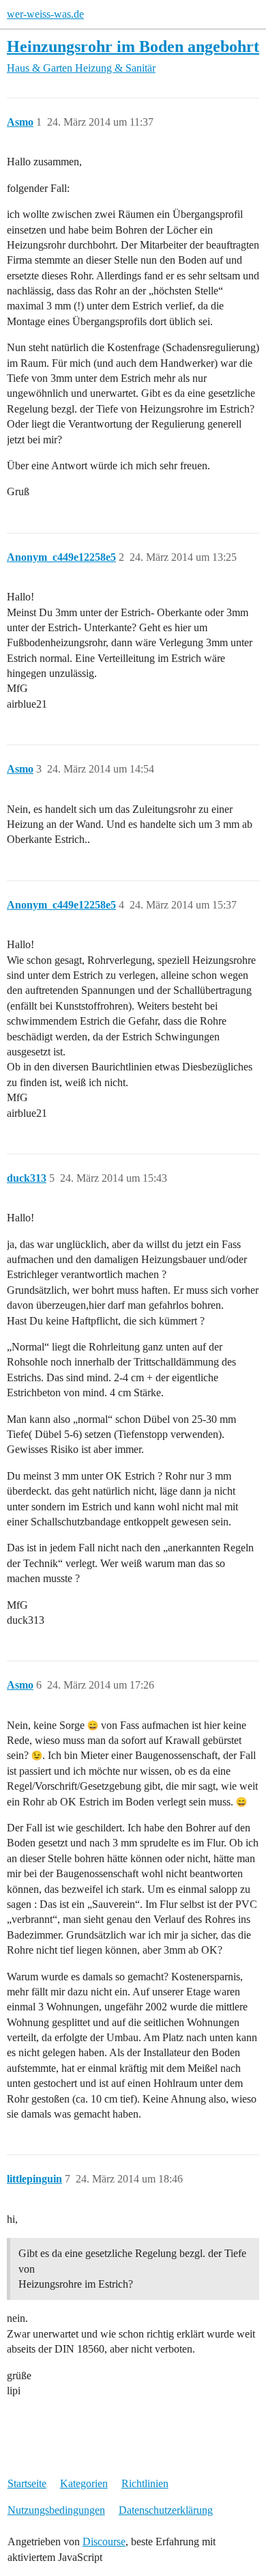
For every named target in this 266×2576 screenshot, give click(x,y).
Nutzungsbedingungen (56, 2510)
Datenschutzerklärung (166, 2510)
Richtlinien (145, 2483)
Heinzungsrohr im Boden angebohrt (133, 46)
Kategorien (84, 2483)
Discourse (104, 2542)
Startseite (27, 2483)
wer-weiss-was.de (45, 14)
